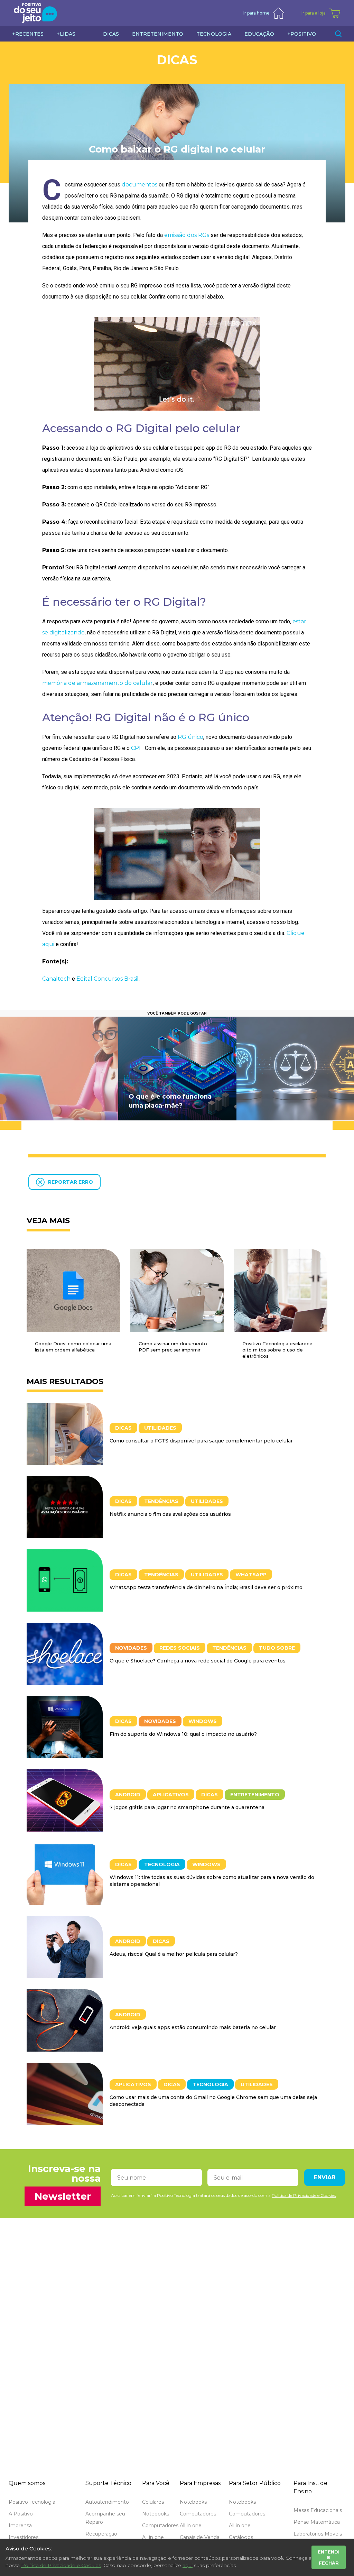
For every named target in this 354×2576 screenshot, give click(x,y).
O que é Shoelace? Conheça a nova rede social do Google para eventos (198, 1661)
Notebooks (156, 2514)
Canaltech (56, 979)
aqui (188, 2565)
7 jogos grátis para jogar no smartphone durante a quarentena (187, 1807)
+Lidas (66, 34)
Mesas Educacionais (318, 2510)
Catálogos (241, 2537)
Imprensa (20, 2525)
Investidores (24, 2537)
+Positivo (302, 34)
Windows (203, 1721)
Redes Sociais (180, 1648)
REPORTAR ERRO (71, 1182)
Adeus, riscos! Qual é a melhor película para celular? (174, 1954)
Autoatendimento (107, 2502)
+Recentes (28, 34)
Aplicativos (171, 1795)
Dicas (177, 60)
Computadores (160, 2525)
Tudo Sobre (277, 1648)
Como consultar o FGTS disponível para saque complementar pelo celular (201, 1441)
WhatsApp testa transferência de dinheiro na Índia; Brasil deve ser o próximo (206, 1587)
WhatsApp (251, 1575)
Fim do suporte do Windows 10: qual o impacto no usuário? (183, 1734)
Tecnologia (162, 1864)
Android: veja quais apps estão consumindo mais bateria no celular (193, 2027)
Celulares (153, 2502)
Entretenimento (255, 1795)
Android (128, 1795)
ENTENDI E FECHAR (329, 2557)
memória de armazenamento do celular (97, 683)
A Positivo (21, 2514)
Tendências (161, 1501)
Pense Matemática (317, 2522)
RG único (190, 737)
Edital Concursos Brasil (108, 979)
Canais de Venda (200, 2537)
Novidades (131, 1648)
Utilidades (160, 1428)
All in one (153, 2537)
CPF (137, 748)
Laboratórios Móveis (318, 2534)
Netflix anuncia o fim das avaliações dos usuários (170, 1514)
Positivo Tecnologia (32, 2502)
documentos (139, 185)
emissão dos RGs (187, 235)
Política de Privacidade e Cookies (61, 2565)
